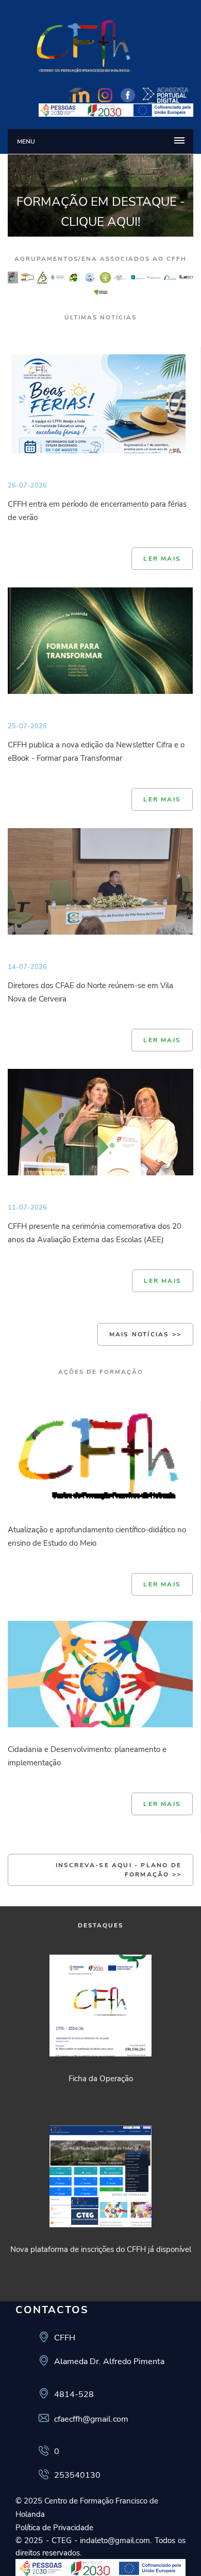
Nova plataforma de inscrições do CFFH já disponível (101, 2249)
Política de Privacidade (54, 2528)
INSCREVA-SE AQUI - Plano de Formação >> (119, 1870)
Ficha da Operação (101, 2079)
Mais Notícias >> (145, 1334)
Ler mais (162, 559)
